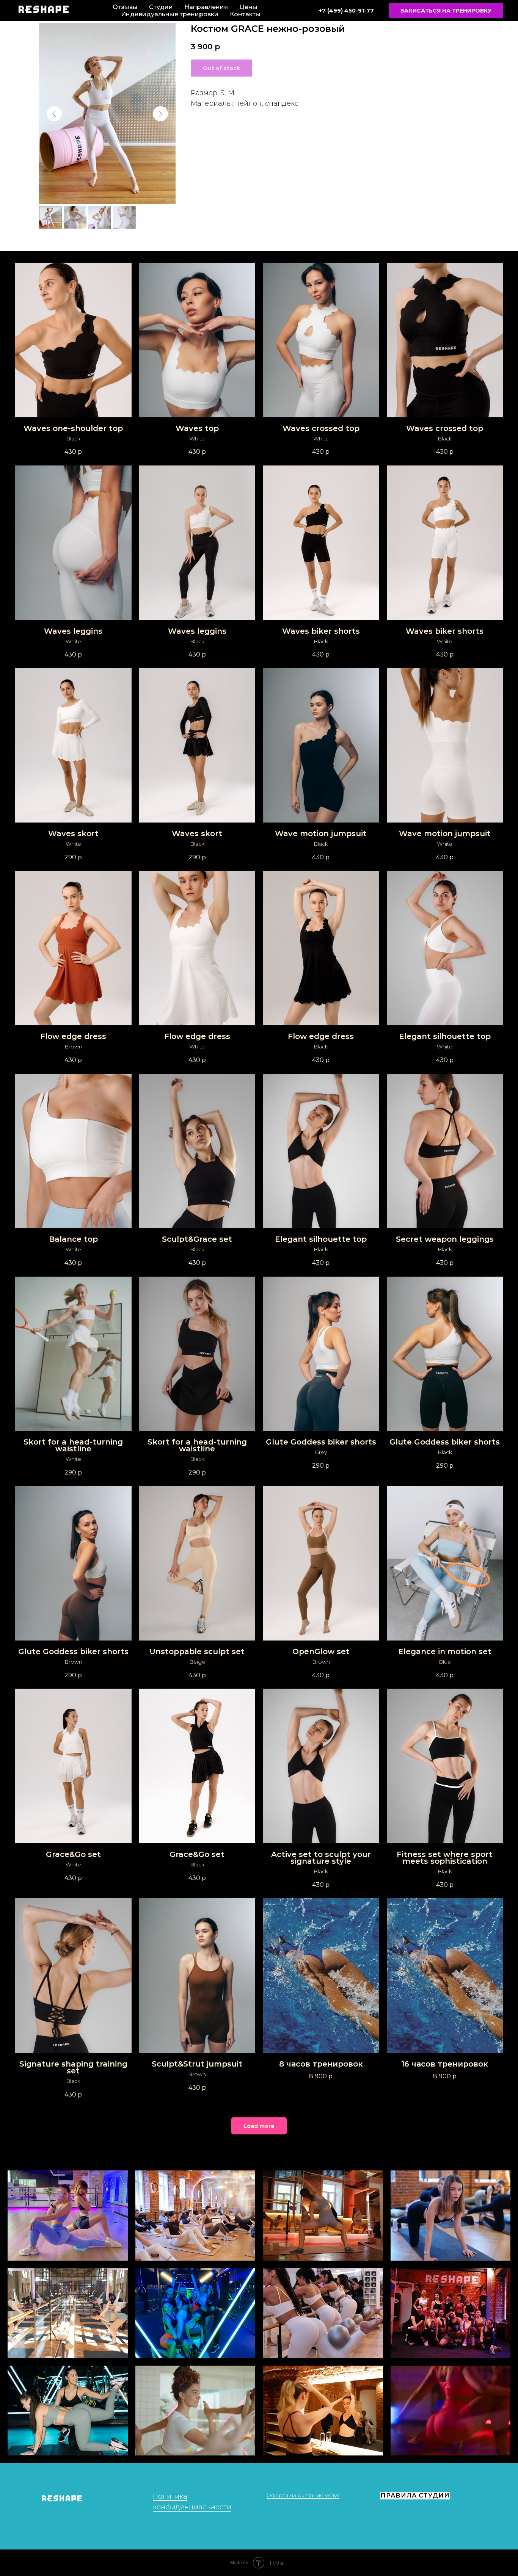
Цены (248, 7)
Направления (206, 7)
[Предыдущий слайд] (54, 114)
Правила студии (415, 2495)
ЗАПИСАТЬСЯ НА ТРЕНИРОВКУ (446, 11)
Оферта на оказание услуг (303, 2495)
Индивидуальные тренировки (170, 14)
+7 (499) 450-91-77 (346, 11)
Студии (161, 7)
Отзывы (125, 7)
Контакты (245, 14)
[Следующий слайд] (160, 114)
